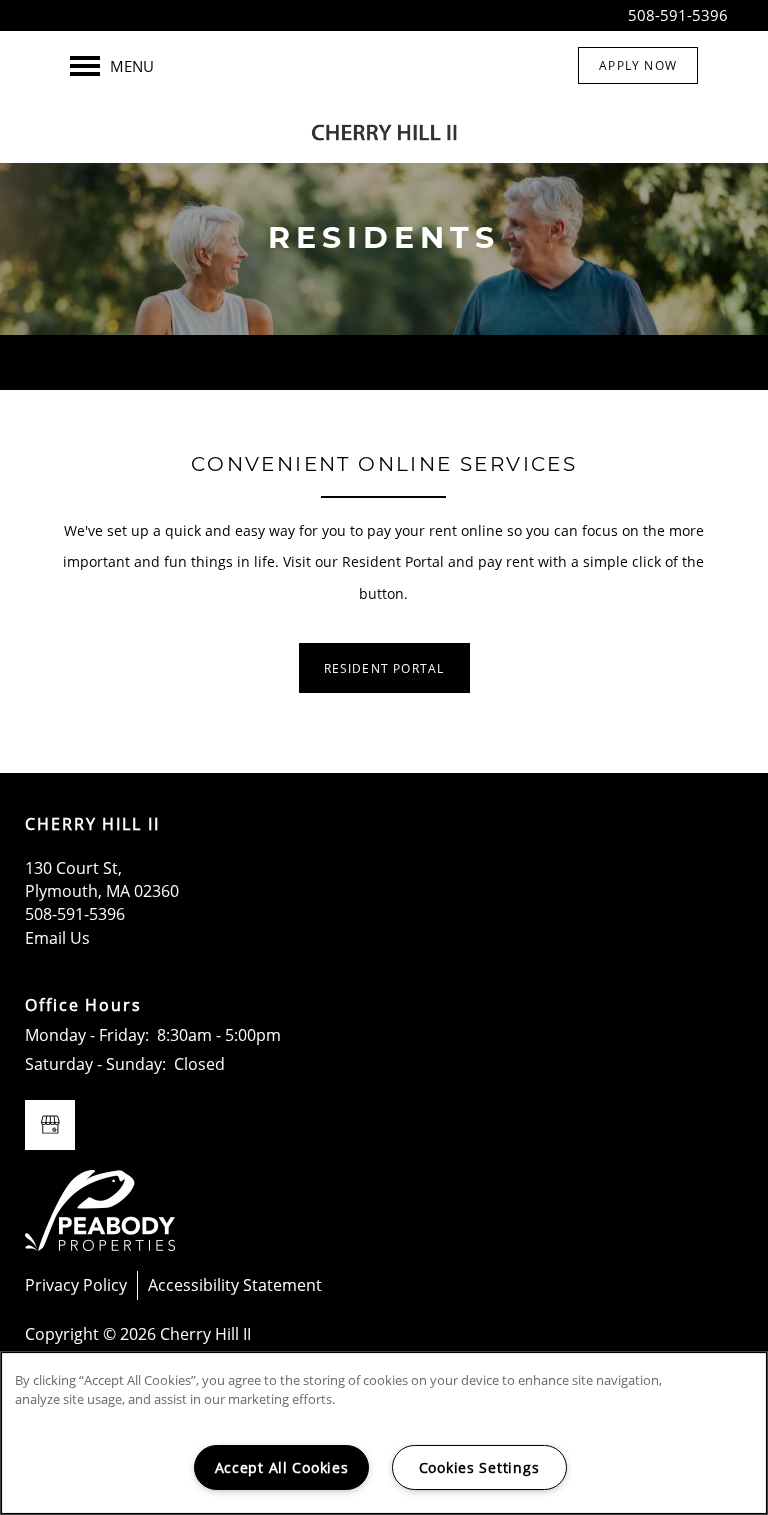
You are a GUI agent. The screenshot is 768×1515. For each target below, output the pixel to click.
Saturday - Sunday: (95, 1064)
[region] (384, 1433)
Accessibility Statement (235, 1285)
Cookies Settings (479, 1467)
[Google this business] (50, 1125)
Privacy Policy (76, 1285)
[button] (638, 65)
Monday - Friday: (87, 1035)
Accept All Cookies (282, 1467)
